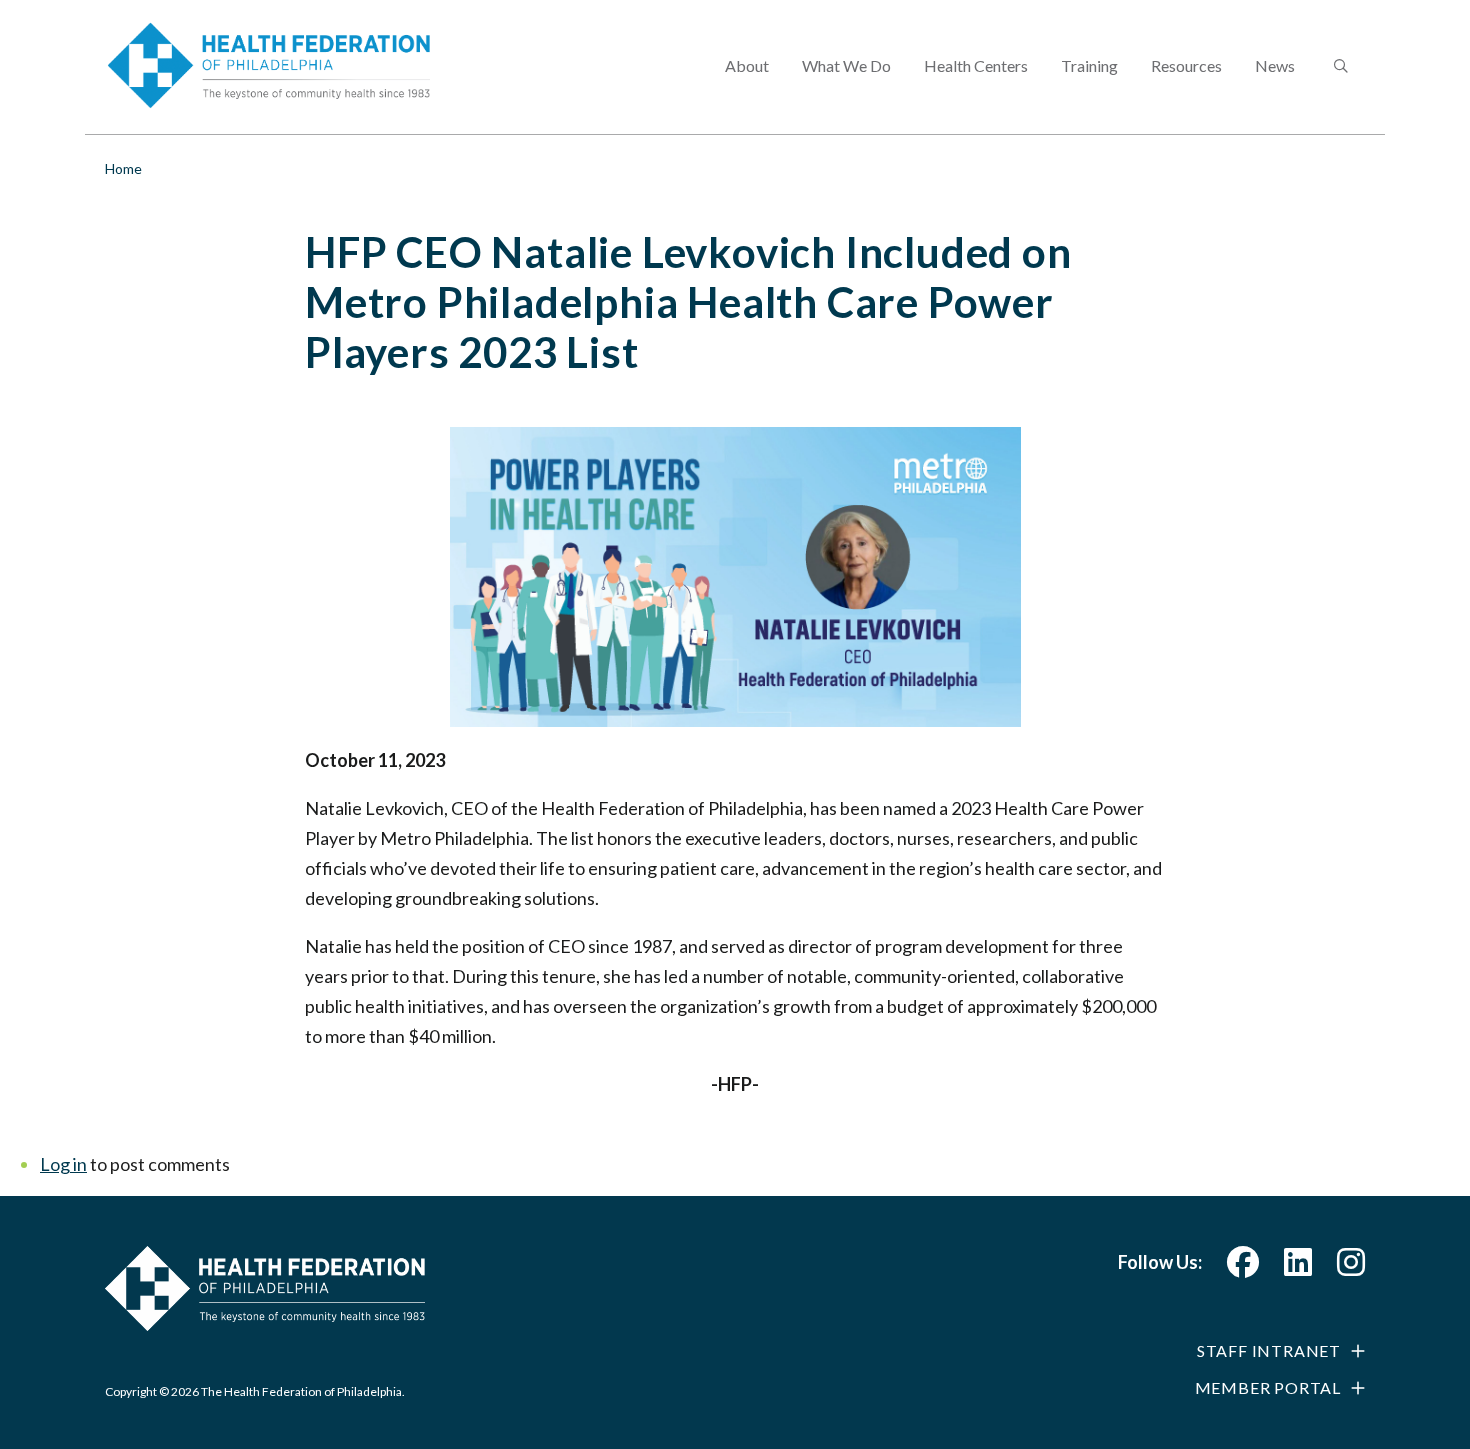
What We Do (846, 65)
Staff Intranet (1269, 1350)
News (1275, 65)
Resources (1186, 65)
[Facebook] (1243, 1267)
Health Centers (976, 65)
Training (1089, 65)
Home (123, 168)
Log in (63, 1164)
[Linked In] (1298, 1267)
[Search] (1339, 67)
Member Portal (1268, 1387)
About (747, 65)
